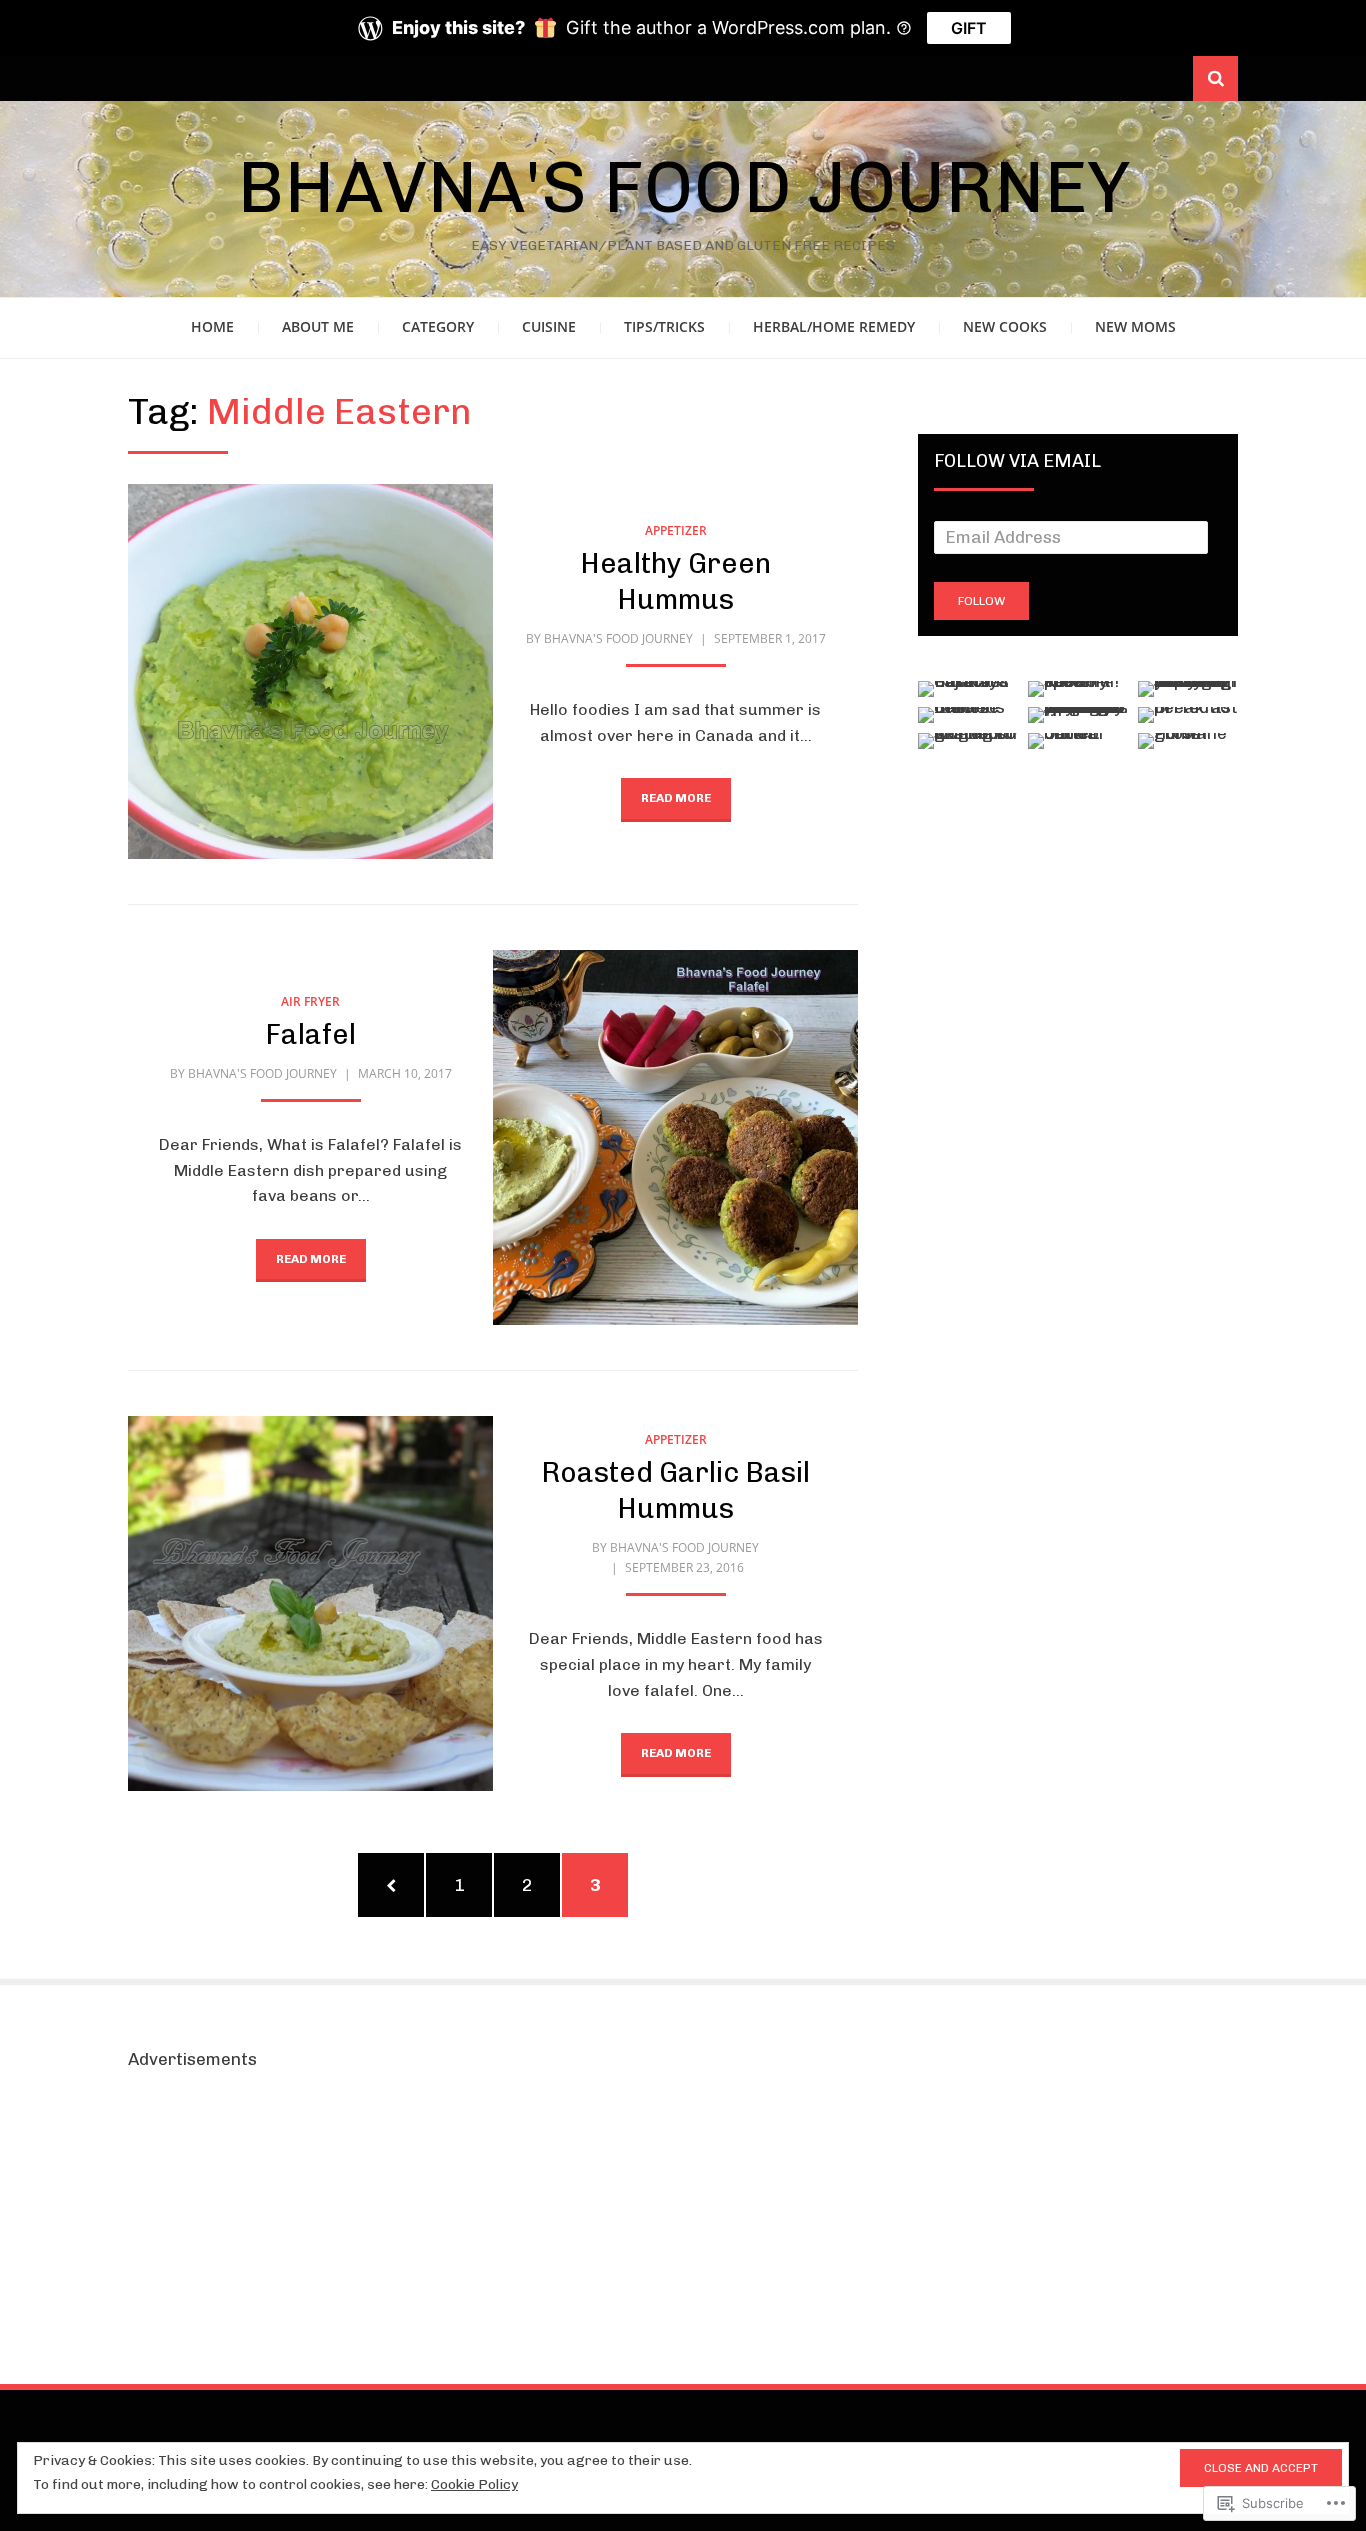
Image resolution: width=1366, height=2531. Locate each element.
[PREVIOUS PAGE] (391, 1885)
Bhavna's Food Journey (683, 187)
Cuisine (549, 326)
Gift (969, 28)
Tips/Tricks (664, 326)
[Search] (1215, 78)
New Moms (1135, 326)
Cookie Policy (474, 2484)
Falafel (310, 1034)
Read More (676, 798)
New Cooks (1005, 326)
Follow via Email (1017, 461)
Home (212, 326)
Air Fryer (310, 1001)
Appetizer (676, 530)
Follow (981, 601)
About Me (318, 326)
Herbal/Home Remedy (834, 326)
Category (438, 326)
